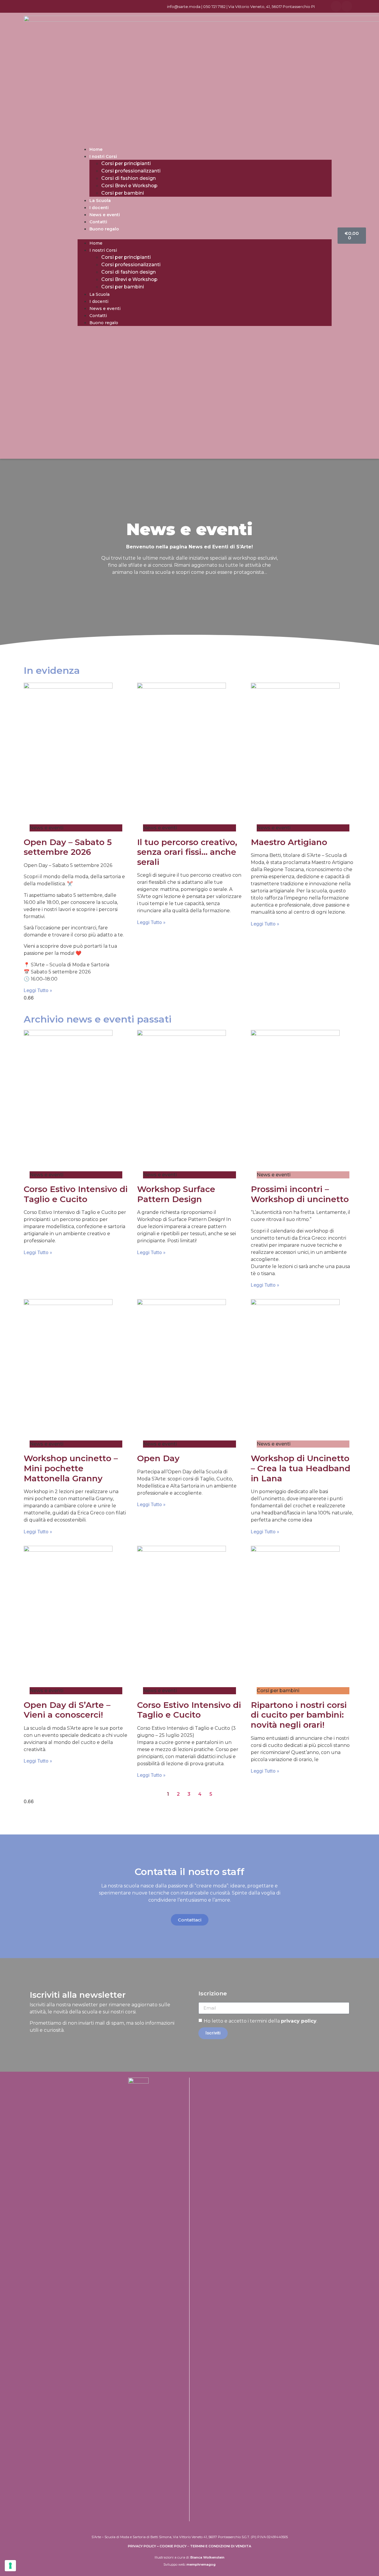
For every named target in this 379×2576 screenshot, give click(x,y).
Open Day (158, 1458)
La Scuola (100, 201)
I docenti (99, 208)
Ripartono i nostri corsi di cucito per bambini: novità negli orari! (299, 1715)
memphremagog (201, 2564)
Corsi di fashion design (129, 178)
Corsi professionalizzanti (131, 171)
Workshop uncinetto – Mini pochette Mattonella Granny (71, 1468)
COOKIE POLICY (173, 2546)
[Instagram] (347, 6)
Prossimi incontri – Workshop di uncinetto (300, 1194)
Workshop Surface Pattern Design (176, 1194)
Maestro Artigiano (289, 842)
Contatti (98, 222)
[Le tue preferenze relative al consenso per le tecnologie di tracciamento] (10, 2566)
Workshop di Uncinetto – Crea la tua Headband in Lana (301, 1468)
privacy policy (299, 2021)
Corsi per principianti (126, 163)
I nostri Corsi (103, 156)
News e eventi (105, 215)
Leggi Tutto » (38, 990)
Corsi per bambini (123, 193)
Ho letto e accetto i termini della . (261, 2021)
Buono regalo (104, 229)
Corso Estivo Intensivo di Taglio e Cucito (76, 1194)
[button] (205, 236)
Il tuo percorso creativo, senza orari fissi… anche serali (187, 852)
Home (96, 149)
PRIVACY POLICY (142, 2546)
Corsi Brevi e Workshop (129, 186)
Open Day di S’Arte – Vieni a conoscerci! (67, 1710)
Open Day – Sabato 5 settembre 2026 (68, 847)
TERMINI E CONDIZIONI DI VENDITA (221, 2546)
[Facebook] (336, 6)
